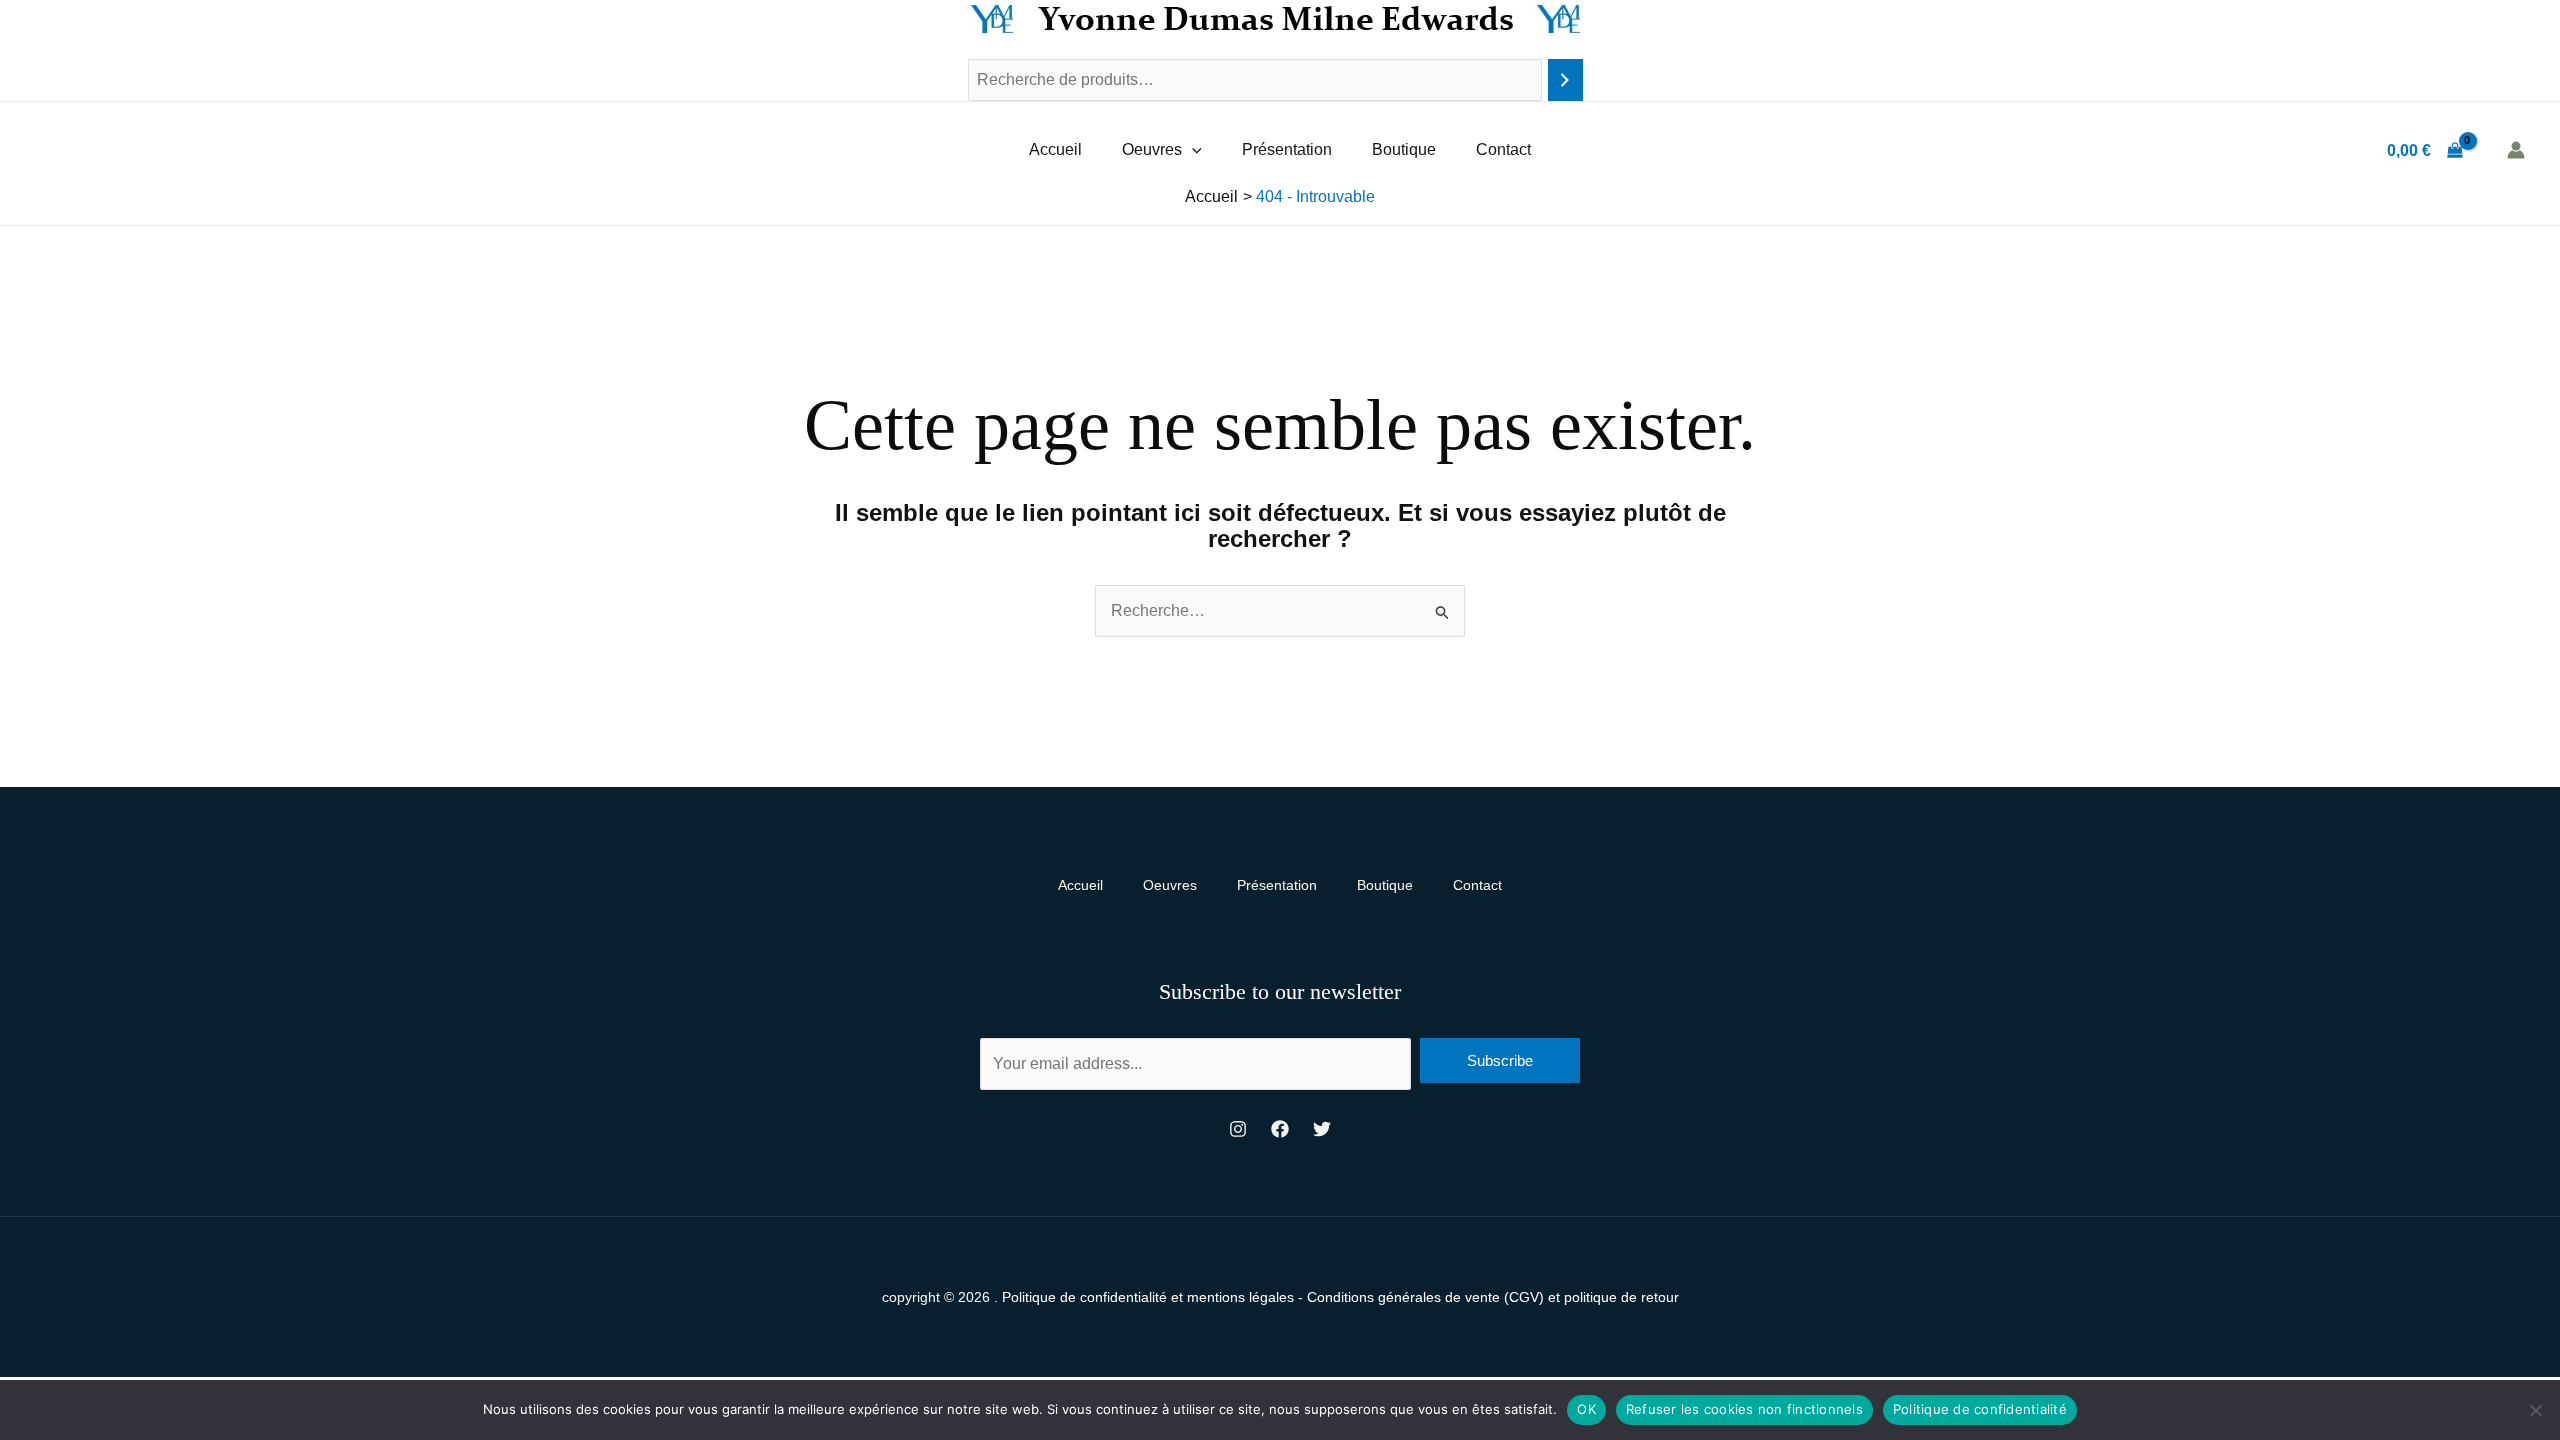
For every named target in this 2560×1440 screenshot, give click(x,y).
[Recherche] (1565, 80)
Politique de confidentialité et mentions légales (1148, 1297)
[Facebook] (1280, 1129)
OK (1586, 1409)
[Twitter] (1322, 1129)
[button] (1192, 150)
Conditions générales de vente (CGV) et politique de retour (1493, 1297)
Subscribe (1500, 1060)
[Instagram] (1238, 1129)
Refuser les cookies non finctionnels (1744, 1409)
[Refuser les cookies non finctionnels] (2535, 1410)
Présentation (1287, 149)
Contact (1503, 149)
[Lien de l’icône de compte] (2516, 150)
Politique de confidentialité (1980, 1409)
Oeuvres (1152, 149)
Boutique (1404, 149)
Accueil (1055, 149)
